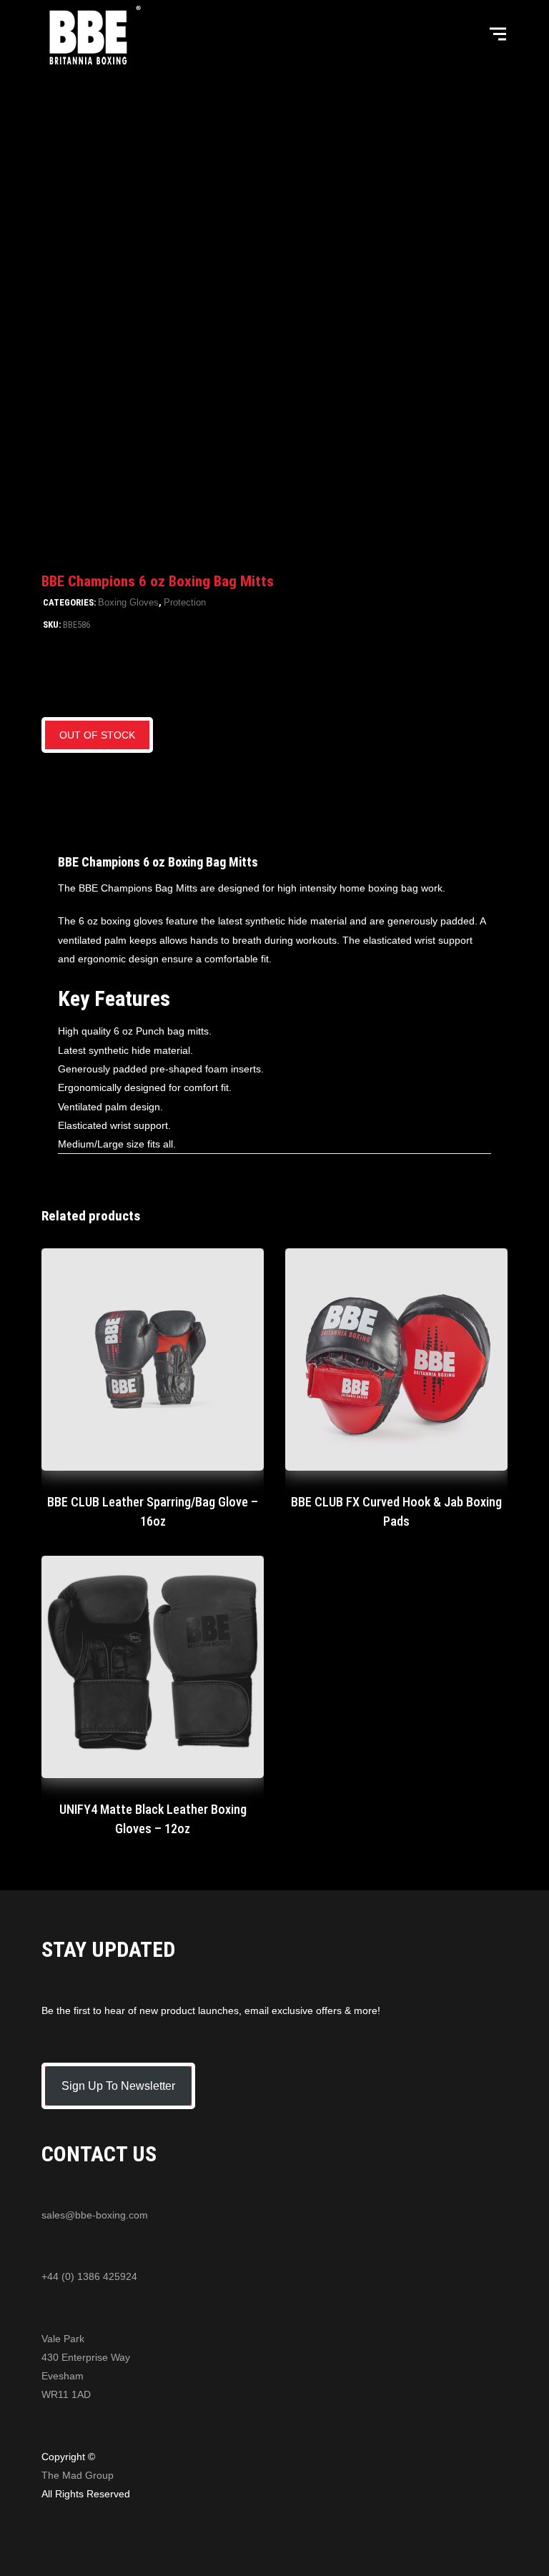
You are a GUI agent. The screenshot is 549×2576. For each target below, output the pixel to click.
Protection (185, 602)
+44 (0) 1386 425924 (89, 2276)
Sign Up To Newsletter (118, 2086)
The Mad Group (78, 2475)
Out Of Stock (97, 735)
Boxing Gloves (128, 602)
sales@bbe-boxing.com (95, 2215)
